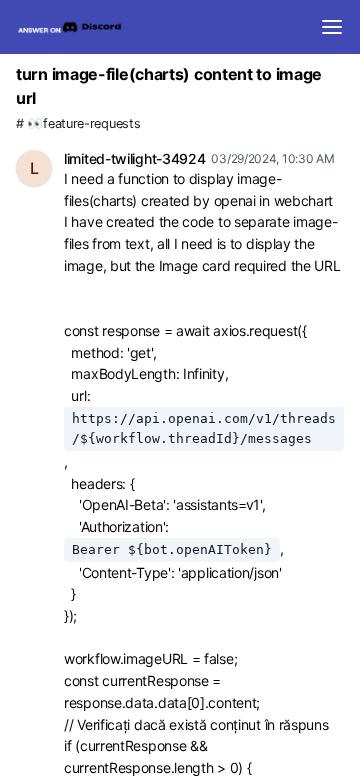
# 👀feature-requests (78, 123)
